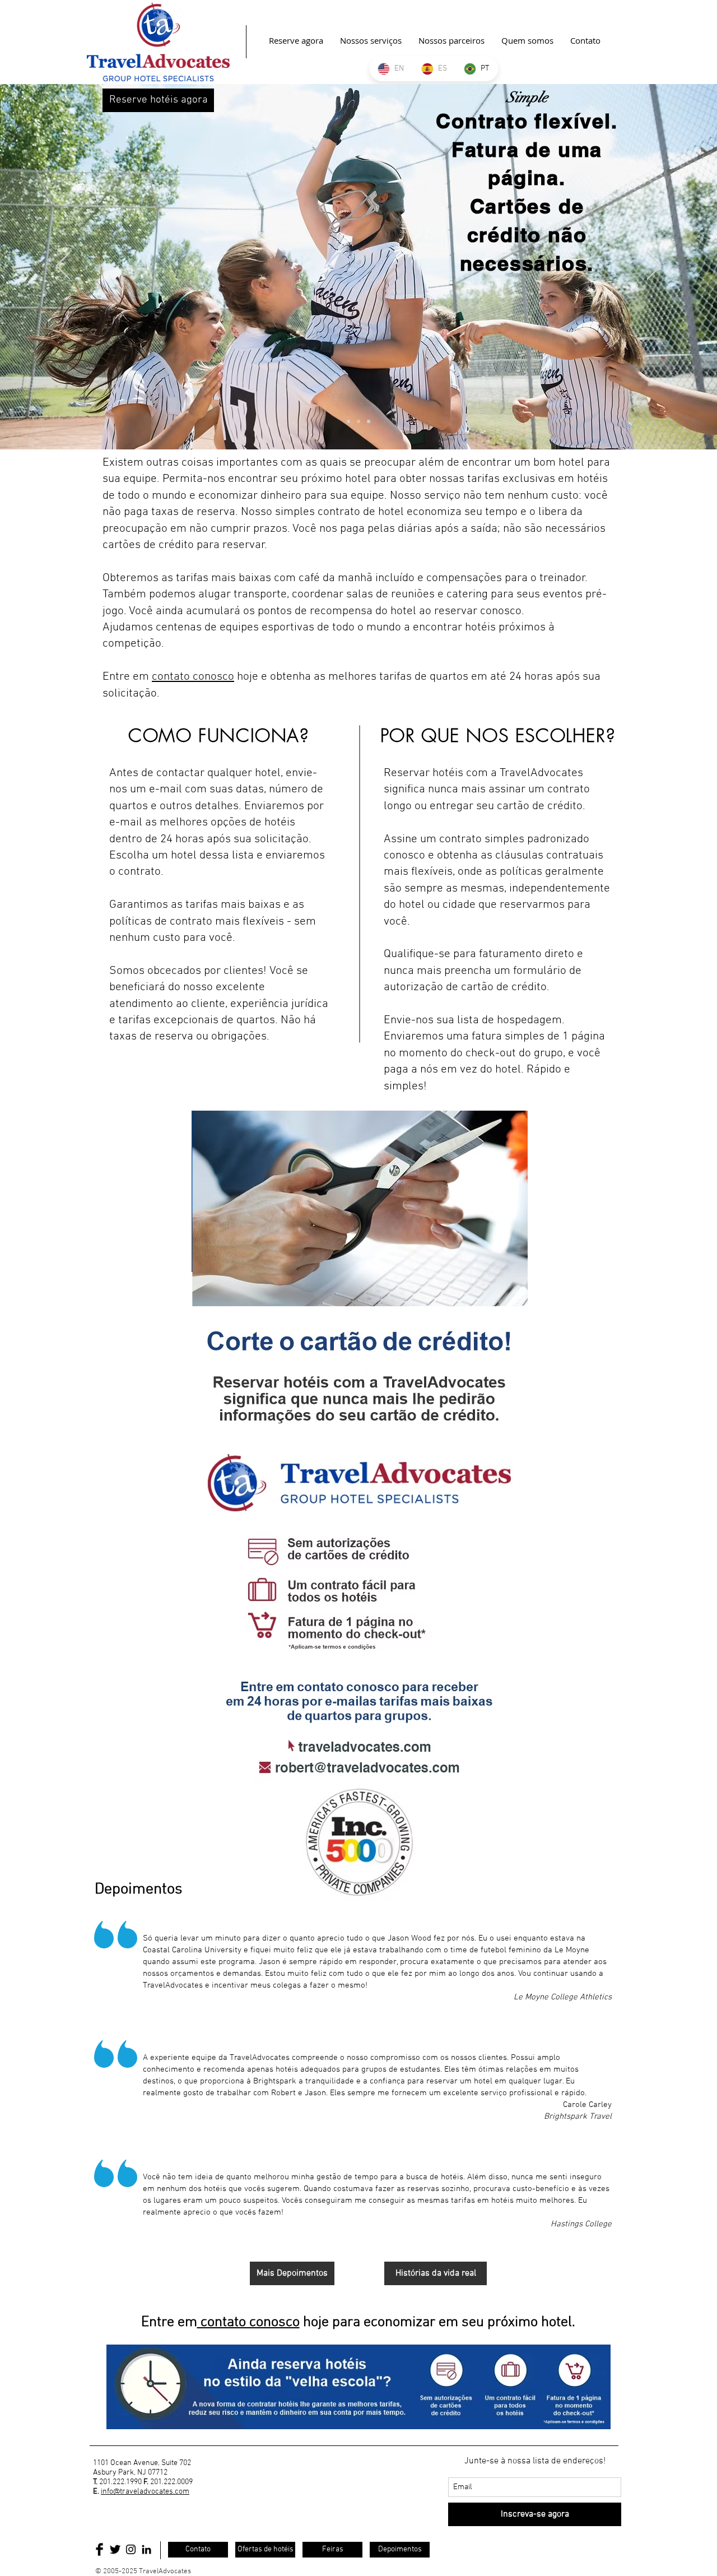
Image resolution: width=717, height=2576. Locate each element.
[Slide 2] (358, 421)
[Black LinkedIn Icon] (146, 2549)
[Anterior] (63, 267)
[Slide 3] (369, 421)
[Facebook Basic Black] (99, 2549)
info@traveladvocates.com (145, 2492)
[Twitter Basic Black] (115, 2549)
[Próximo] (654, 267)
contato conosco (193, 677)
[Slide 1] (348, 421)
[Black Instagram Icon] (131, 2549)
